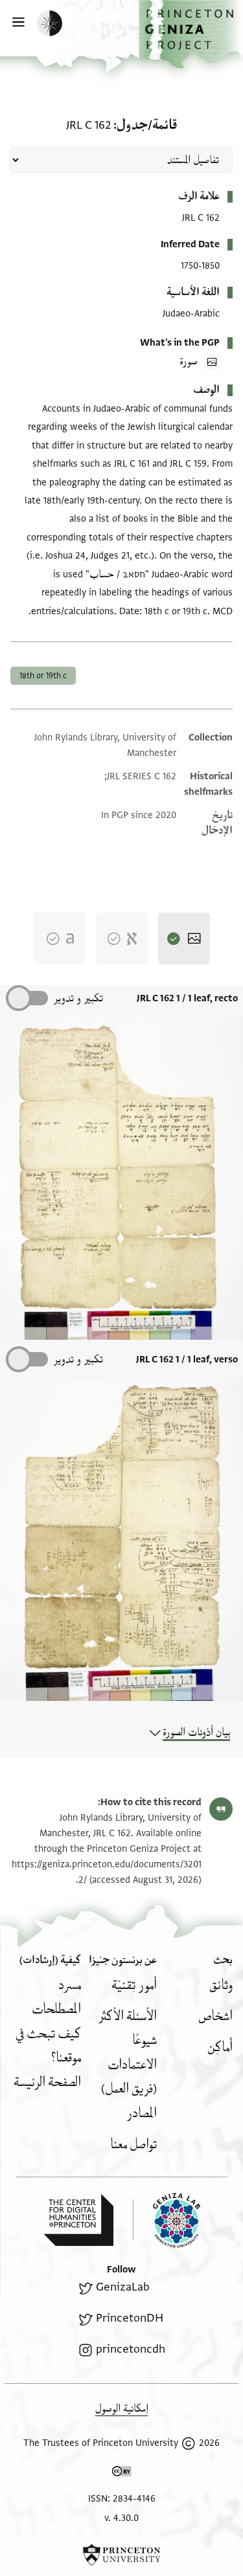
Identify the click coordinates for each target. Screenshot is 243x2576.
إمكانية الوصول (122, 2409)
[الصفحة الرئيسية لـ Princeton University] (121, 2555)
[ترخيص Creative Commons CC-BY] (122, 2474)
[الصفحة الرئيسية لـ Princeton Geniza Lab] (167, 2220)
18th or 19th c (43, 676)
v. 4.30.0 (121, 2518)
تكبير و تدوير (78, 998)
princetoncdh (130, 2349)
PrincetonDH (129, 2318)
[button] (191, 34)
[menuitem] (221, 1985)
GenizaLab (122, 2287)
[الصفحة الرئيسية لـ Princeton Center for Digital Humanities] (78, 2220)
